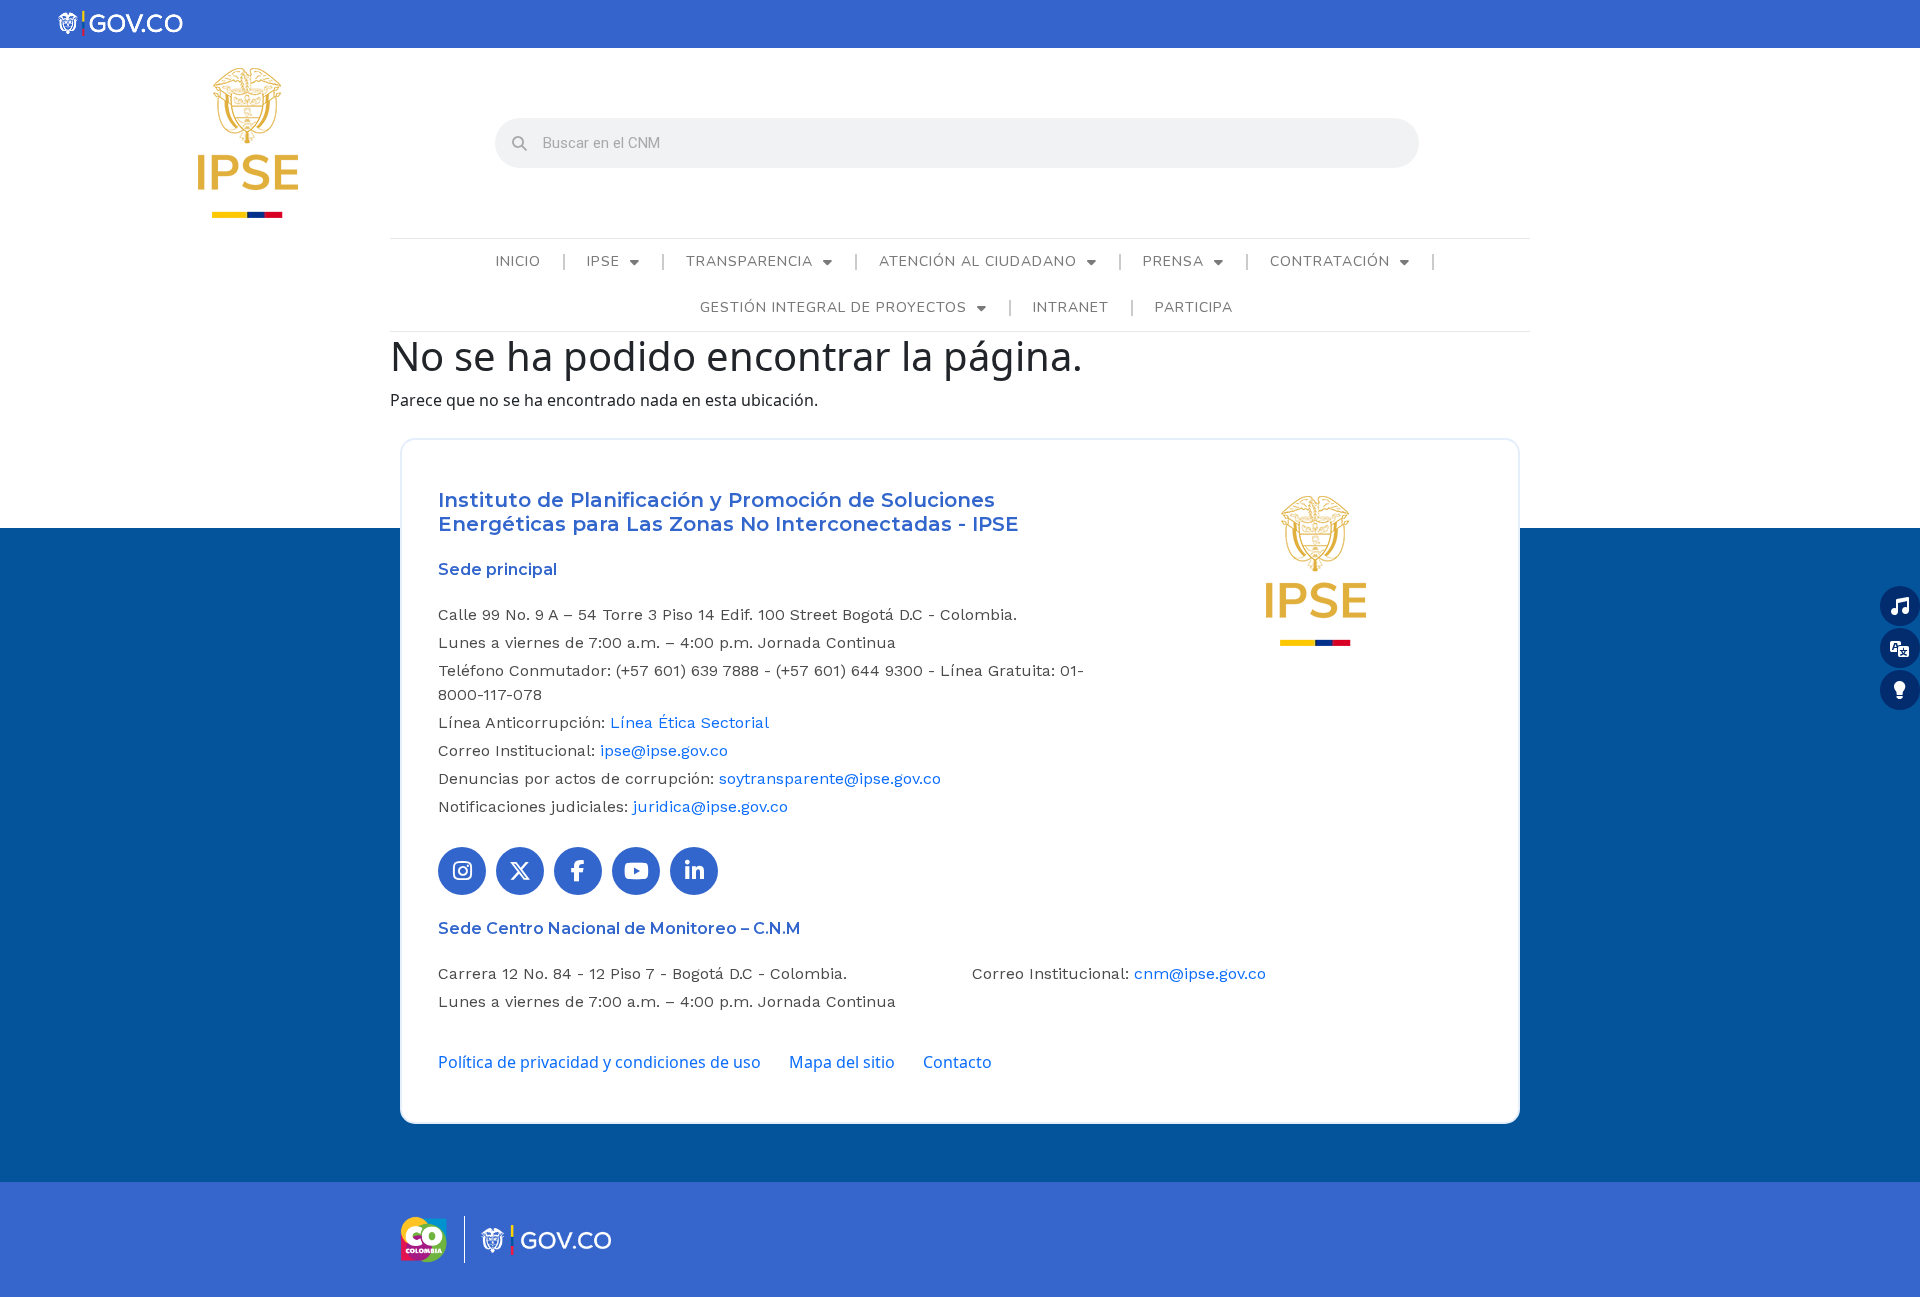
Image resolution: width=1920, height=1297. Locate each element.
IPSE (603, 261)
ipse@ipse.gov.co (664, 750)
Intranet (1071, 307)
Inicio (518, 261)
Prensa (1173, 261)
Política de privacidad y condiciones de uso (599, 1062)
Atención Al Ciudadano (978, 261)
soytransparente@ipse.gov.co (830, 778)
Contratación (1330, 261)
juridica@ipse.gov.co (710, 806)
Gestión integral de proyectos (833, 307)
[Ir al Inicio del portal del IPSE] (1316, 569)
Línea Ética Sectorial (689, 722)
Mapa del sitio (842, 1062)
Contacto (957, 1062)
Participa (1194, 307)
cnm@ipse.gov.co (1200, 973)
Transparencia (749, 261)
